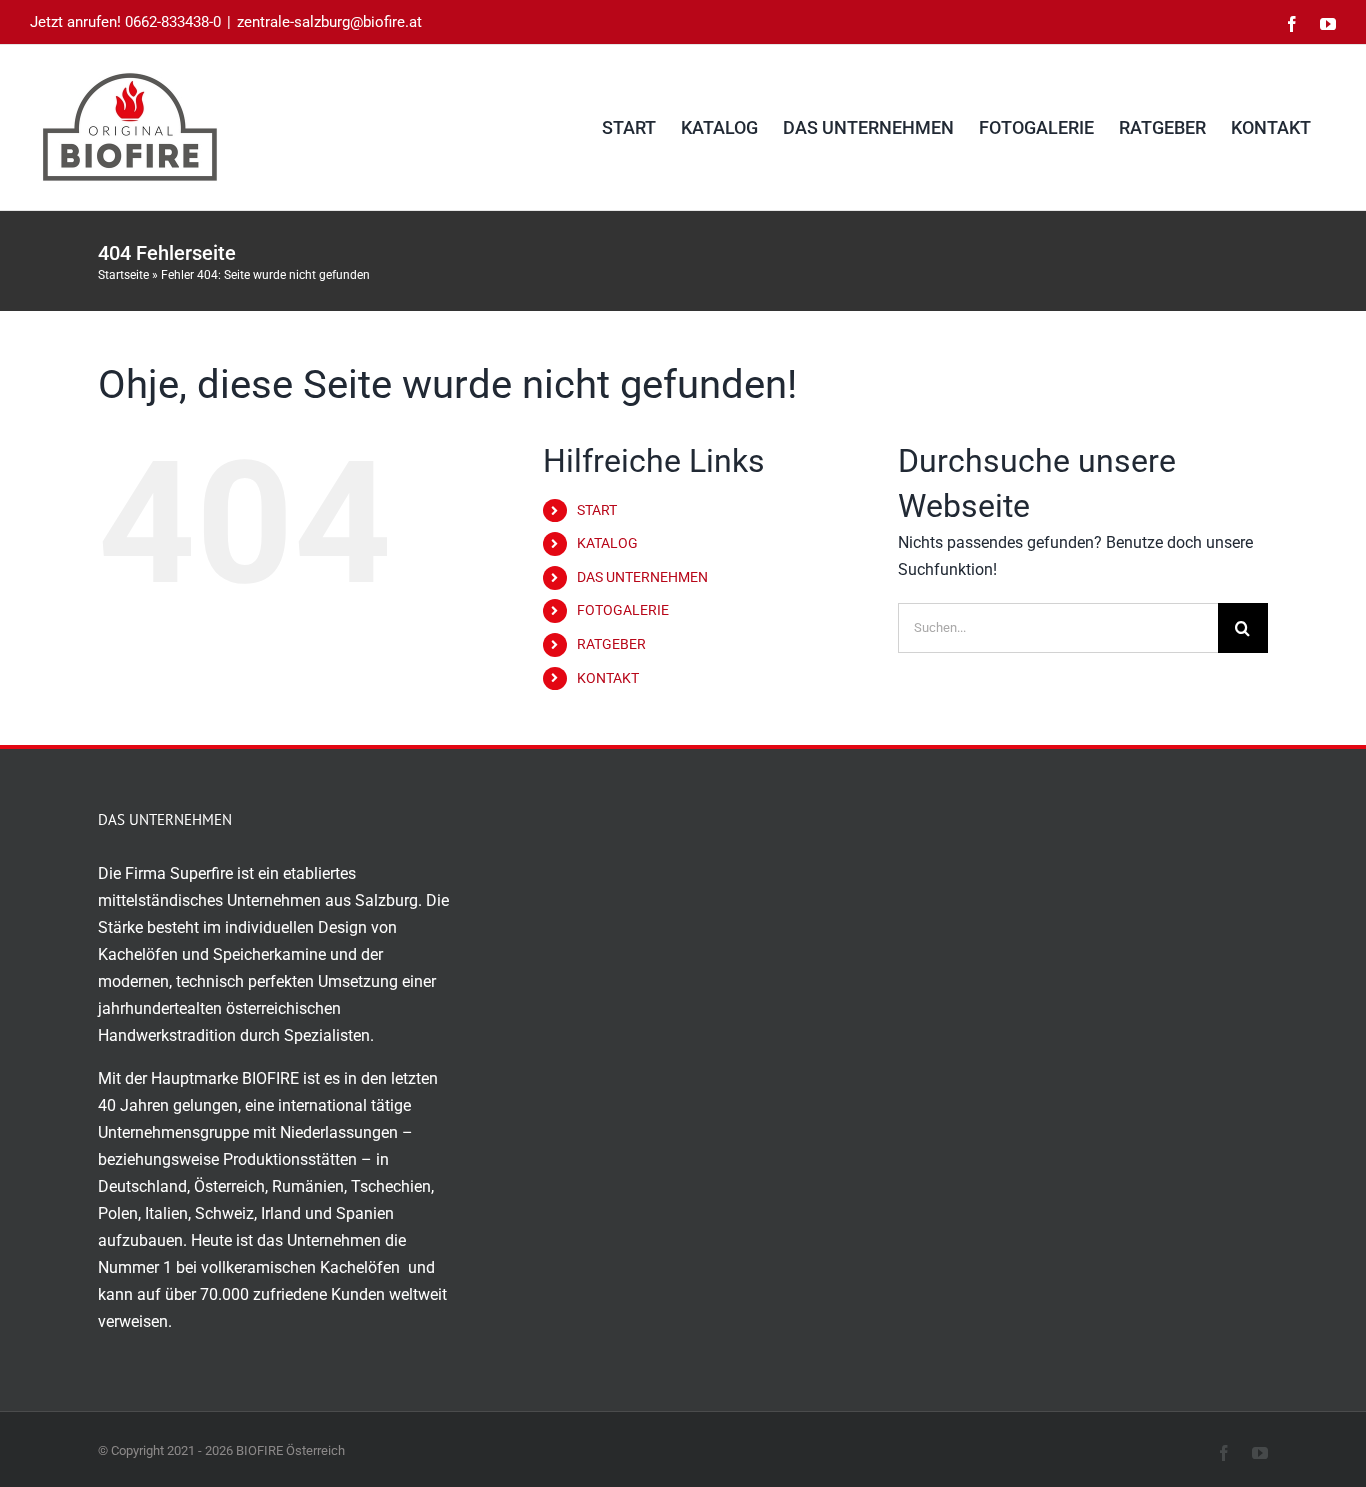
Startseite (123, 275)
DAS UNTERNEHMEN (642, 577)
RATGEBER (611, 644)
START (597, 510)
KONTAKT (608, 678)
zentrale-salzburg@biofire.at (329, 22)
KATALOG (607, 543)
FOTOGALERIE (623, 610)
